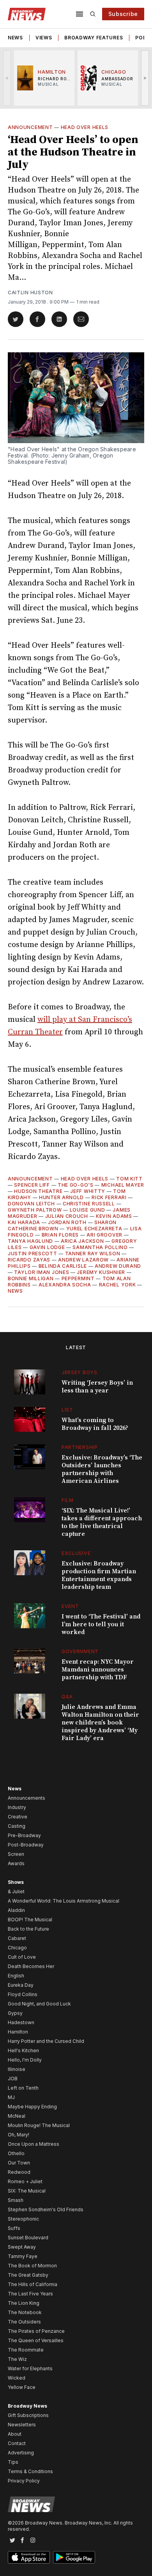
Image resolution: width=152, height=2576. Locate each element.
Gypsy (15, 2013)
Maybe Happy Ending (32, 2107)
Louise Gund (87, 1210)
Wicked (17, 2378)
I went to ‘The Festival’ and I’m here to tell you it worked (101, 1624)
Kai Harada (24, 1222)
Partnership (80, 1447)
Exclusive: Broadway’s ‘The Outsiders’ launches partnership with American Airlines (102, 1469)
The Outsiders (24, 2322)
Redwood (19, 2172)
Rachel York (118, 1285)
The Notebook (25, 2312)
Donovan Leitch (31, 1204)
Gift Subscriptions (28, 2415)
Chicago (17, 1948)
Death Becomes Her (31, 1966)
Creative (18, 1817)
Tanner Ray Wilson (93, 1254)
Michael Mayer (123, 1185)
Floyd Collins (23, 1994)
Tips (13, 2462)
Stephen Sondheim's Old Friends (46, 2209)
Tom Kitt (129, 1179)
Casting (17, 1826)
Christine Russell (89, 1204)
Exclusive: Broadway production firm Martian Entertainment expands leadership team (99, 1575)
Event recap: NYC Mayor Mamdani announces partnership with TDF (98, 1670)
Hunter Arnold (61, 1197)
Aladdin (16, 1910)
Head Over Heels (85, 127)
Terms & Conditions (30, 2471)
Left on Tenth (23, 2088)
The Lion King (24, 2303)
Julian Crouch (67, 1216)
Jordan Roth (67, 1222)
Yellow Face (22, 2387)
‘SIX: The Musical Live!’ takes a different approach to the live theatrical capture (102, 1522)
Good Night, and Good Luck (39, 2004)
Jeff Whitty (88, 1191)
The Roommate (26, 2350)
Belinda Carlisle (63, 1266)
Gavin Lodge (47, 1247)
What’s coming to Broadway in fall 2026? (95, 1424)
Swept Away (22, 2247)
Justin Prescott (33, 1254)
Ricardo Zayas (29, 1260)
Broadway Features (94, 38)
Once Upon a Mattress (34, 2144)
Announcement (30, 127)
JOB (13, 2079)
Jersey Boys (80, 1372)
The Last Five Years (30, 2294)
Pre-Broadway (24, 1835)
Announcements (27, 1798)
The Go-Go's (76, 1185)
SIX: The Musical (27, 2191)
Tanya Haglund (30, 1241)
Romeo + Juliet (25, 2181)
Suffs (14, 2228)
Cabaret (17, 1938)
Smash (16, 2200)
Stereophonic (23, 2219)
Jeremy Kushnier (101, 1272)
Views (44, 38)
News (15, 38)
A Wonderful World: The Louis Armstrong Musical (64, 1901)
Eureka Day (21, 1985)
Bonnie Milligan (31, 1278)
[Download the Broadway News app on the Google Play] (74, 2557)
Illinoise (17, 2069)
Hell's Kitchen (23, 2050)
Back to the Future (28, 1929)
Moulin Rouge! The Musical (39, 2125)
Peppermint (78, 1278)
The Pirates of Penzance (36, 2331)
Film (68, 1500)
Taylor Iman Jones (42, 1272)
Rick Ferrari (109, 1197)
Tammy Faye (23, 2256)
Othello (16, 2153)
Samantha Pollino (100, 1247)
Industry (17, 1807)
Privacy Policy (24, 2481)
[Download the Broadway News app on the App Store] (29, 2557)
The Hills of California (33, 2284)
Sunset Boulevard (28, 2238)
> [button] (145, 78)
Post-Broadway (26, 1845)
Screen (16, 1854)
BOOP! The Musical (30, 1920)
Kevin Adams (114, 1216)
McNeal (17, 2116)
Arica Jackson (82, 1241)
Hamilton (18, 2032)
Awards (16, 1863)
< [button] (7, 78)
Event (70, 1606)
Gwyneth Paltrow (35, 1210)
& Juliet (16, 1891)
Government (80, 1651)
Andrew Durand (118, 1266)
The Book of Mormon (32, 2266)
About (15, 2434)
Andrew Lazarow (83, 1260)
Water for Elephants (30, 2368)
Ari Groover (104, 1235)
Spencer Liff (32, 1185)
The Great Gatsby (28, 2275)
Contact (17, 2443)
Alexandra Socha (65, 1285)
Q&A (67, 1697)
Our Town (19, 2163)
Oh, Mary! (19, 2135)
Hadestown (21, 2022)
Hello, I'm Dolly (25, 2060)
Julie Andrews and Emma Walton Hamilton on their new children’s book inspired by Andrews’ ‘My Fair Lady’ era (100, 1723)
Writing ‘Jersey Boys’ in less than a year (97, 1387)
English (16, 1976)
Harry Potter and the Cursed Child (46, 2041)
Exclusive (76, 1553)
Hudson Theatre (38, 1191)
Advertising (21, 2453)
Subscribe (123, 14)
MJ (11, 2097)
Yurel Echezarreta (94, 1229)
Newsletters (22, 2425)
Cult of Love (22, 1957)
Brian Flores (60, 1235)
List (67, 1410)
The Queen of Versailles (36, 2340)
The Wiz (17, 2359)
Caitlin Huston (30, 292)
